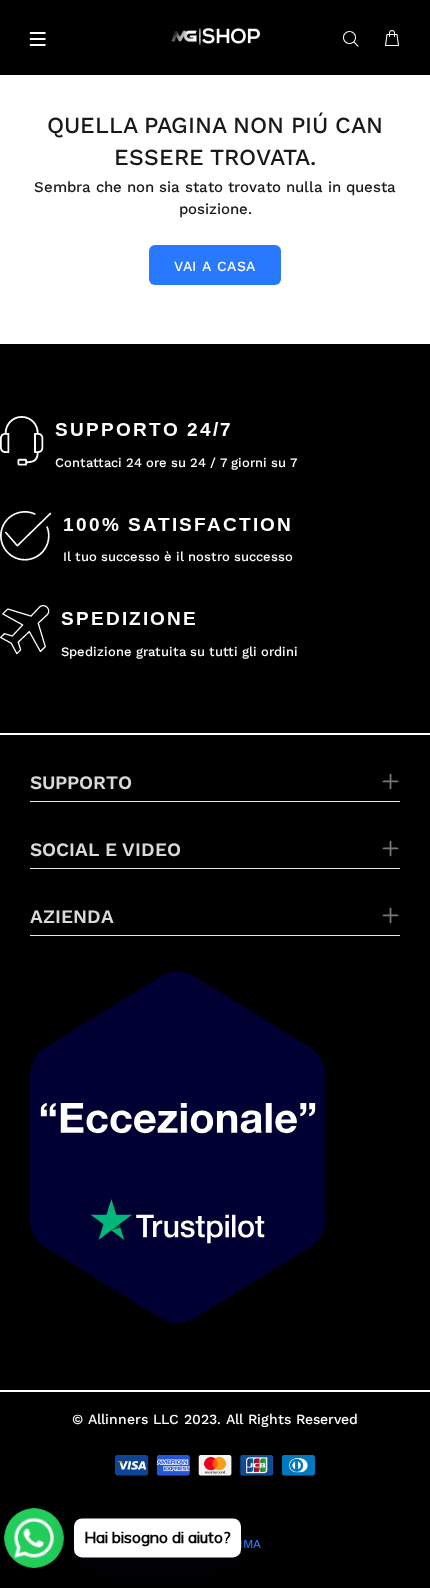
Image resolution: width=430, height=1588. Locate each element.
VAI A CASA (214, 266)
